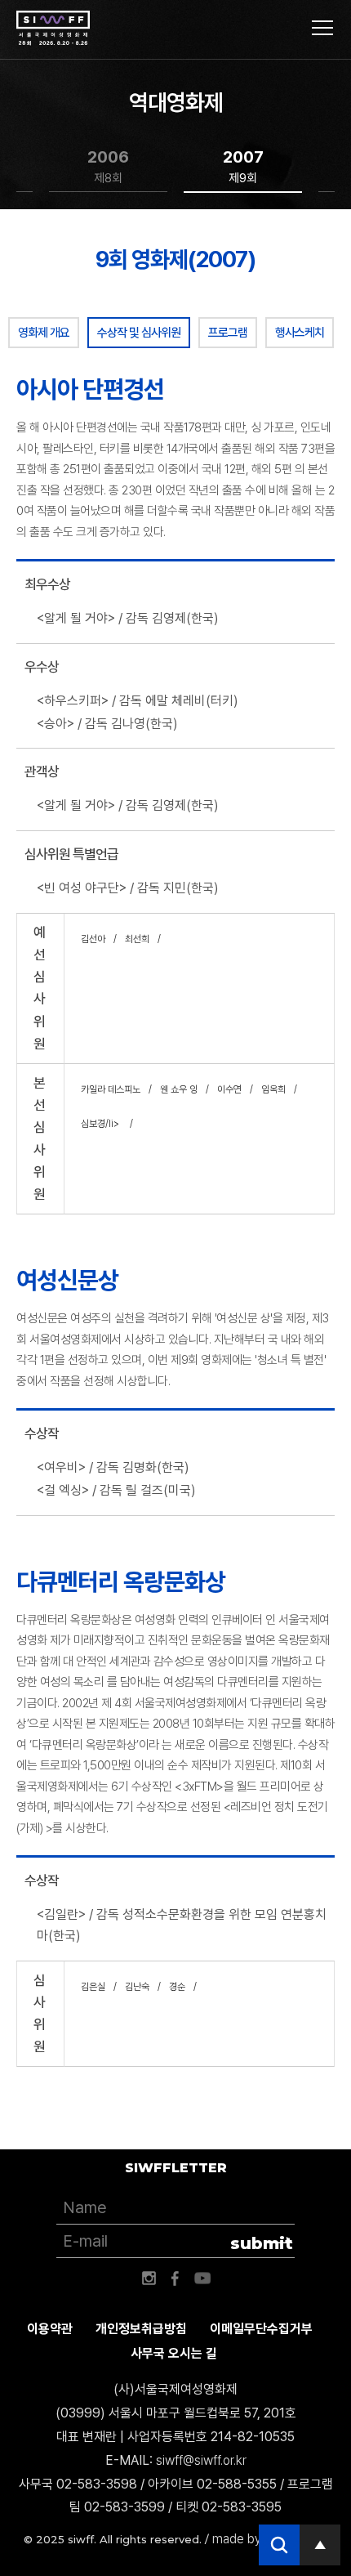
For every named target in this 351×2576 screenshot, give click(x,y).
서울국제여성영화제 (53, 29)
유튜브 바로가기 (202, 2279)
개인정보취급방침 (141, 2329)
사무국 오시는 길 (174, 2353)
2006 (108, 166)
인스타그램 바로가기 (149, 2279)
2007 (243, 166)
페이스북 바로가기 (175, 2279)
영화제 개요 (44, 333)
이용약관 (50, 2329)
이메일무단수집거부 (261, 2329)
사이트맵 (322, 28)
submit (262, 2243)
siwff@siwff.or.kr (201, 2460)
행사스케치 (300, 333)
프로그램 (228, 333)
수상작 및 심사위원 (139, 333)
